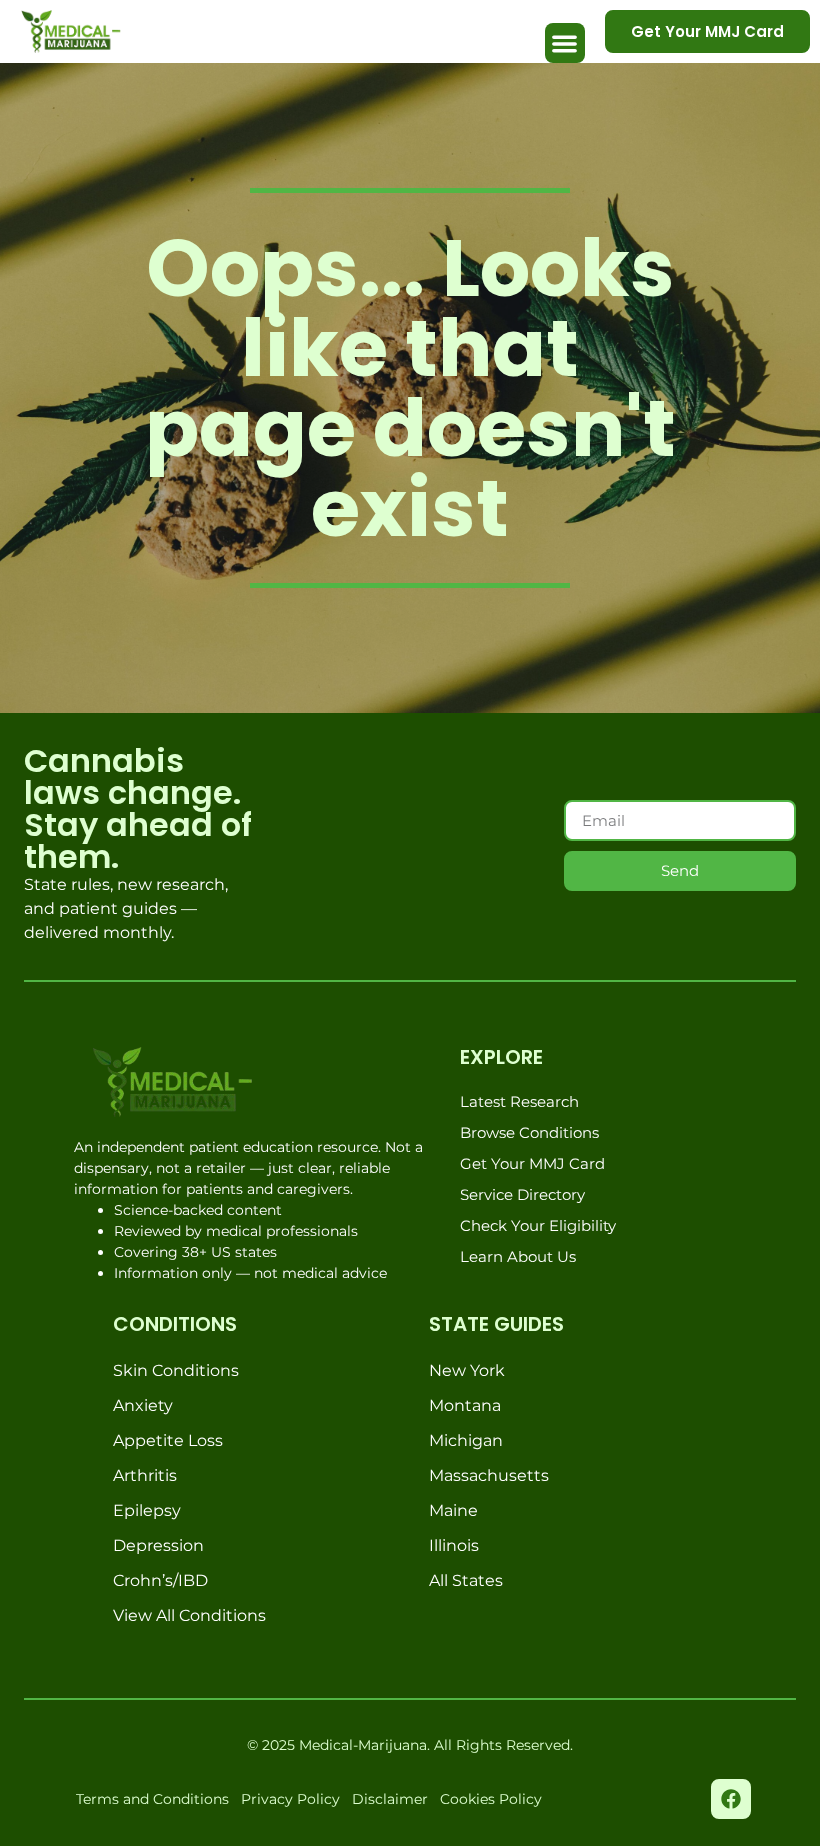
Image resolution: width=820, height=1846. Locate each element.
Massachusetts (489, 1475)
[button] (565, 43)
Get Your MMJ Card (532, 1163)
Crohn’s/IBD (160, 1580)
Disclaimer (390, 1799)
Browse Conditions (529, 1132)
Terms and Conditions (152, 1799)
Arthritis (145, 1475)
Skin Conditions (176, 1370)
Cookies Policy (491, 1799)
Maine (453, 1510)
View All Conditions (189, 1615)
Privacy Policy (290, 1799)
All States (466, 1580)
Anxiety (143, 1405)
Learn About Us (518, 1256)
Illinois (454, 1545)
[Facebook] (731, 1799)
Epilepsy (147, 1510)
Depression (158, 1545)
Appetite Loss (168, 1440)
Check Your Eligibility (538, 1225)
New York (467, 1370)
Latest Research (519, 1101)
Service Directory (522, 1194)
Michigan (466, 1440)
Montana (465, 1405)
